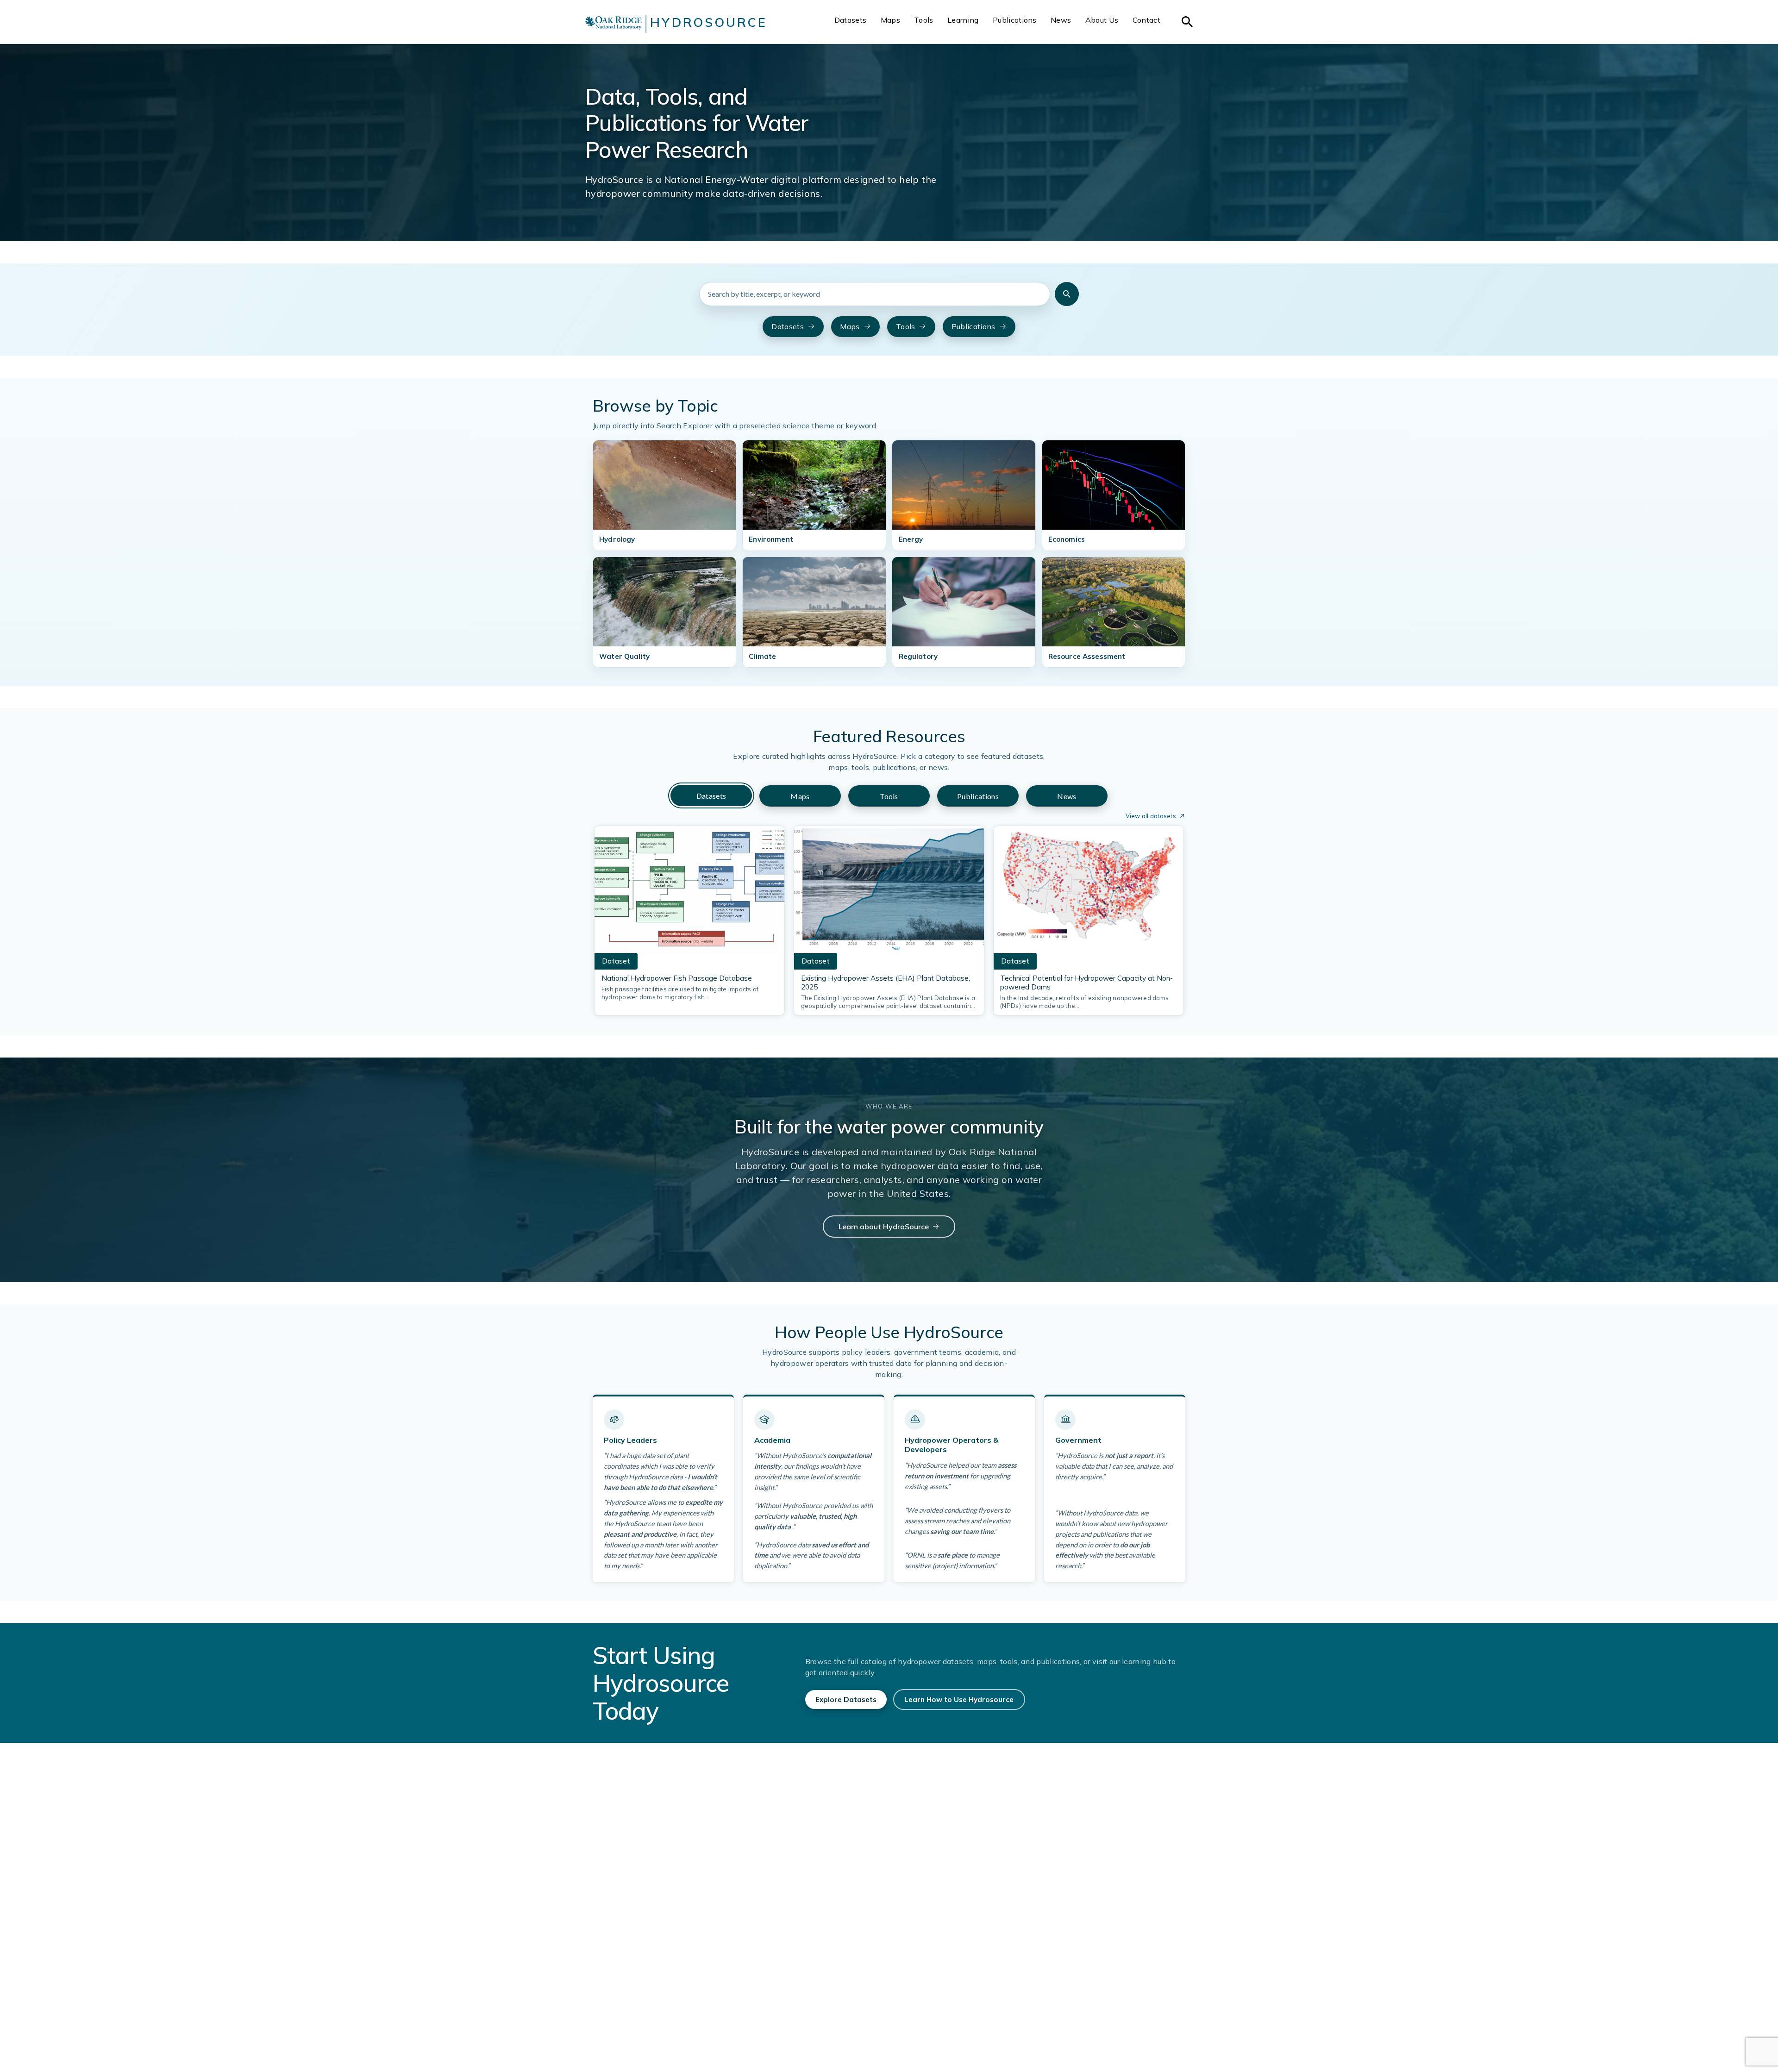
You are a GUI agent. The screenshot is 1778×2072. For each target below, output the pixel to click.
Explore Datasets (846, 1700)
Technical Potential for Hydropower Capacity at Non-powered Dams (1086, 983)
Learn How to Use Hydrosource (959, 1700)
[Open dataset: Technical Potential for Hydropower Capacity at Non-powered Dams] (1089, 892)
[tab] (711, 796)
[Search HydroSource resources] (1067, 294)
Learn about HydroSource (884, 1227)
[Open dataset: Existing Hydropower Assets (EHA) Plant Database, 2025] (889, 892)
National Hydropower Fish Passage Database (677, 978)
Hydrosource (709, 22)
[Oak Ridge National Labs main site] (614, 24)
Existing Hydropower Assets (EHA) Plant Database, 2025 (886, 983)
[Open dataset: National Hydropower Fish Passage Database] (689, 892)
